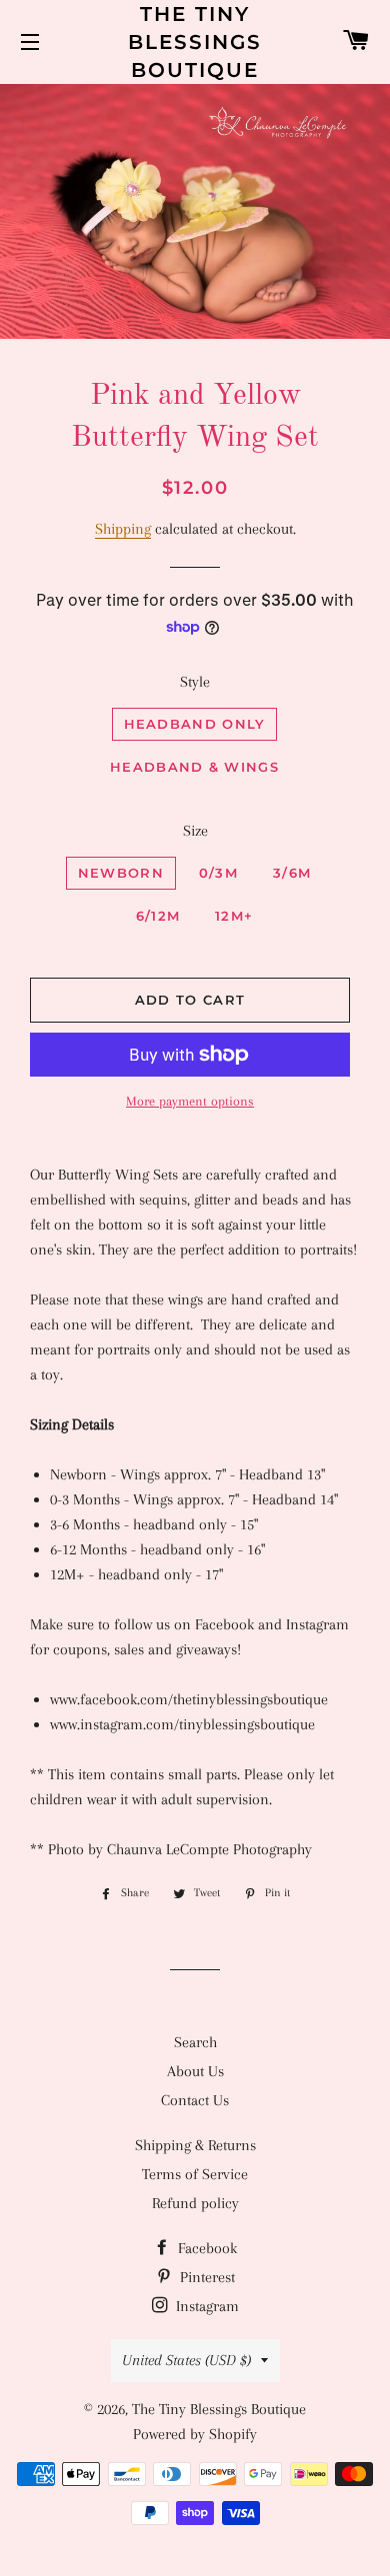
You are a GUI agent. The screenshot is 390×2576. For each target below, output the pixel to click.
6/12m (158, 916)
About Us (195, 2071)
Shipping (123, 529)
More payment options (190, 1101)
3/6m (292, 873)
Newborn (121, 873)
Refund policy (195, 2203)
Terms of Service (195, 2174)
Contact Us (195, 2100)
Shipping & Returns (195, 2145)
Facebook (205, 2248)
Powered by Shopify (195, 2434)
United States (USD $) (186, 2360)
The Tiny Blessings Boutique (195, 42)
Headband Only (195, 724)
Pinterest (205, 2277)
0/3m (218, 873)
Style (195, 682)
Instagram (205, 2306)
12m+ (234, 916)
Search (195, 2042)
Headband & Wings (194, 767)
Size (195, 831)
